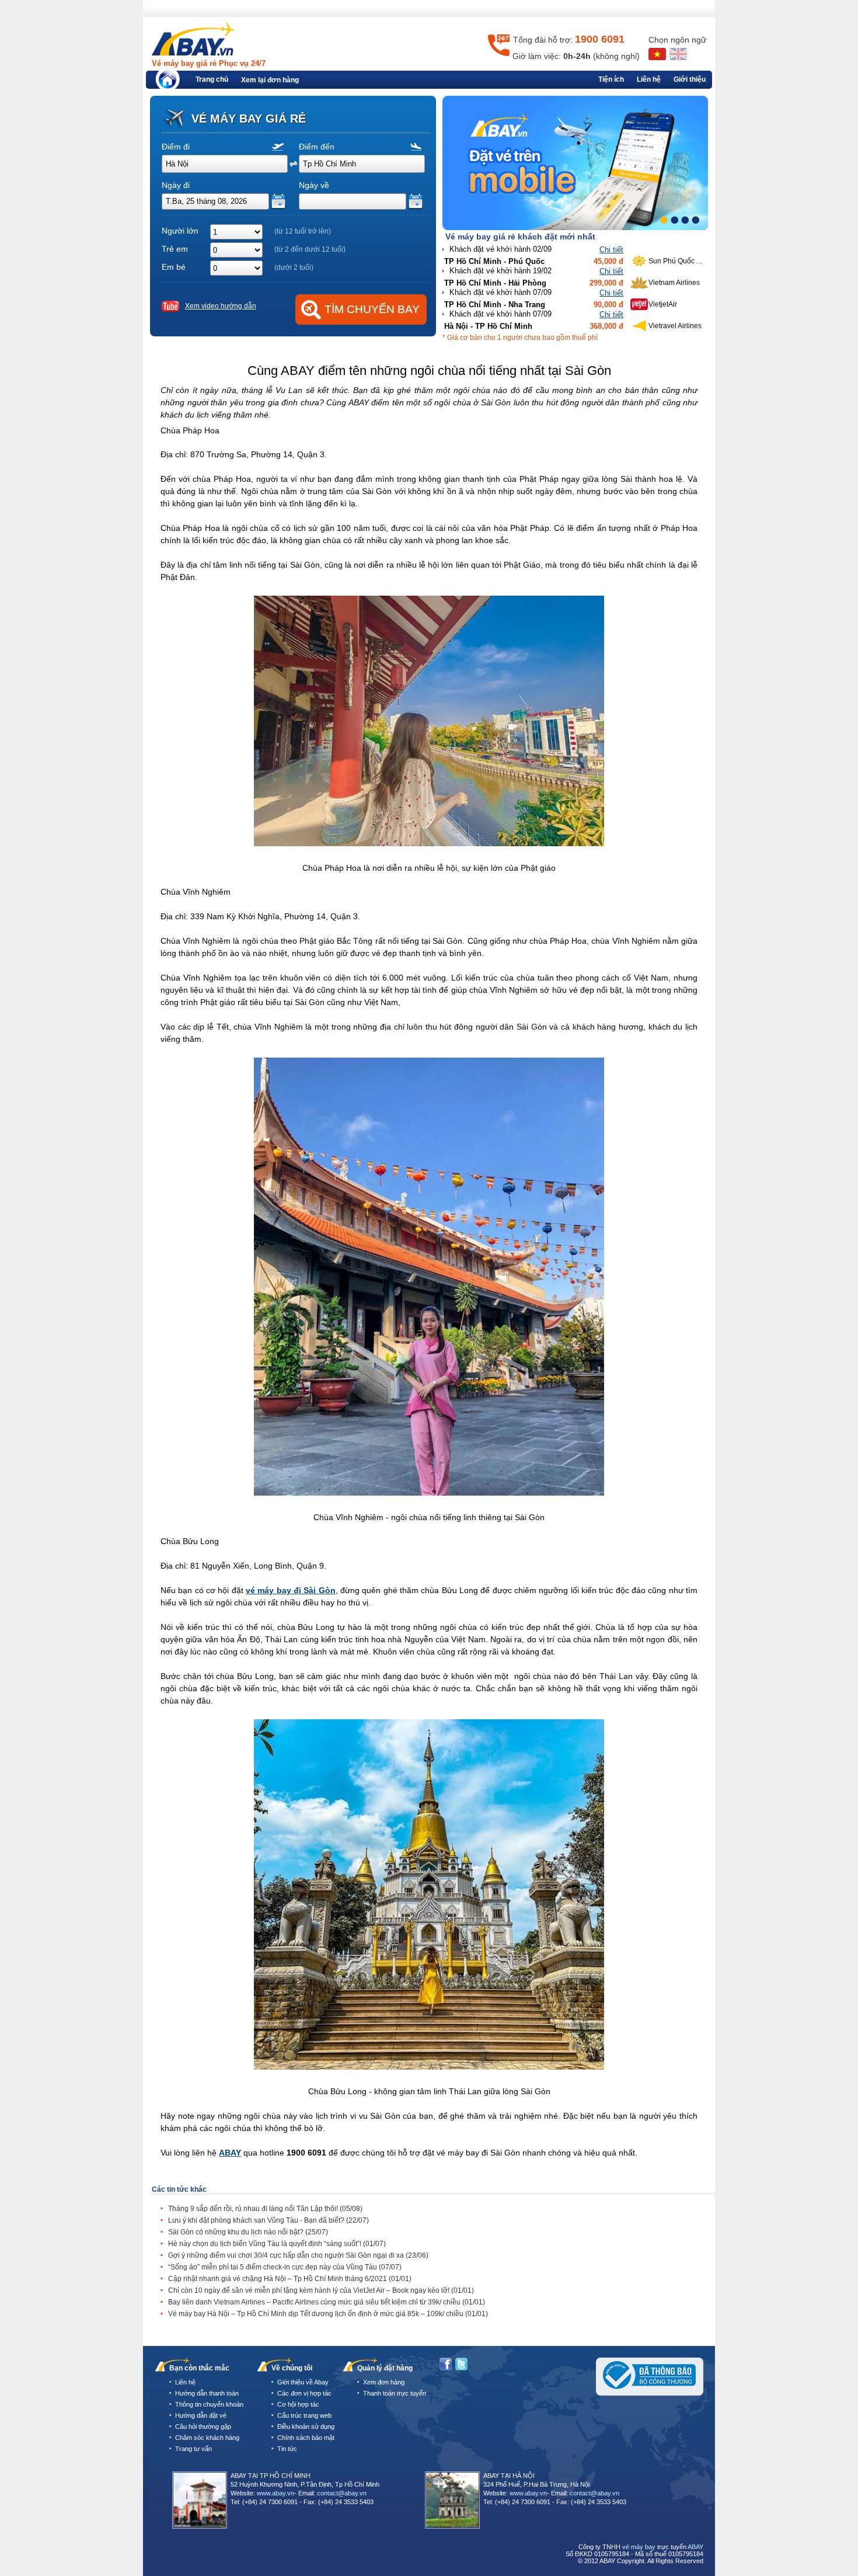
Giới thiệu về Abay (303, 2382)
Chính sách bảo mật (306, 2438)
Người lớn (180, 231)
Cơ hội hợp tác (298, 2404)
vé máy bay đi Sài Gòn (291, 1590)
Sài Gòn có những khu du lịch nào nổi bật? (248, 2232)
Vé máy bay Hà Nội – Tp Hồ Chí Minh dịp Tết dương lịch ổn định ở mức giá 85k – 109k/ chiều (328, 2314)
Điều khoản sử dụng (306, 2426)
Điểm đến (317, 147)
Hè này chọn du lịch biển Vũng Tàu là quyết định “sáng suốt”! (277, 2244)
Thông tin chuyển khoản (209, 2404)
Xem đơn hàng (384, 2382)
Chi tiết (611, 250)
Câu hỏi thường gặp (203, 2426)
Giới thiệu (690, 79)
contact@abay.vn (342, 2493)
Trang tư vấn (193, 2449)
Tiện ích (611, 79)
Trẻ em (175, 249)
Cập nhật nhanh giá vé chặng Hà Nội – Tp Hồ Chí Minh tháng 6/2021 (290, 2279)
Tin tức (287, 2449)
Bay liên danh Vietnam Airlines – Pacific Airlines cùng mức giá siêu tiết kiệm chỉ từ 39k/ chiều (327, 2302)
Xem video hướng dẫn (221, 306)
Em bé (174, 267)
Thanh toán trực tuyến (395, 2393)
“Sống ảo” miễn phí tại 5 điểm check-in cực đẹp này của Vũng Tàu (285, 2267)
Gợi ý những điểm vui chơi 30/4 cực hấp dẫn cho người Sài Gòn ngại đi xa (298, 2255)
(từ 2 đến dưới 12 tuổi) (310, 249)
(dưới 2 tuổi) (294, 267)
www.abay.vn (275, 2493)
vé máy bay (639, 2547)
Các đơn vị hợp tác (304, 2393)
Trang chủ (212, 79)
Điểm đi (176, 147)
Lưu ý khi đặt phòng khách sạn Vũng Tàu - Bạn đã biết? (268, 2220)
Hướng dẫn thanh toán (207, 2393)
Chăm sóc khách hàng (207, 2438)
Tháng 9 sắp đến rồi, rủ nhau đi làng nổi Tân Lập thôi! (265, 2209)
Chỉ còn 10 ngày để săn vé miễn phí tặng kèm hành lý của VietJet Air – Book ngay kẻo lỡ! (321, 2290)
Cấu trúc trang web (304, 2415)
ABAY (230, 2153)
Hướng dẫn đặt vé (201, 2415)
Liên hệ (649, 79)
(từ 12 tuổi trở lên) (303, 231)
